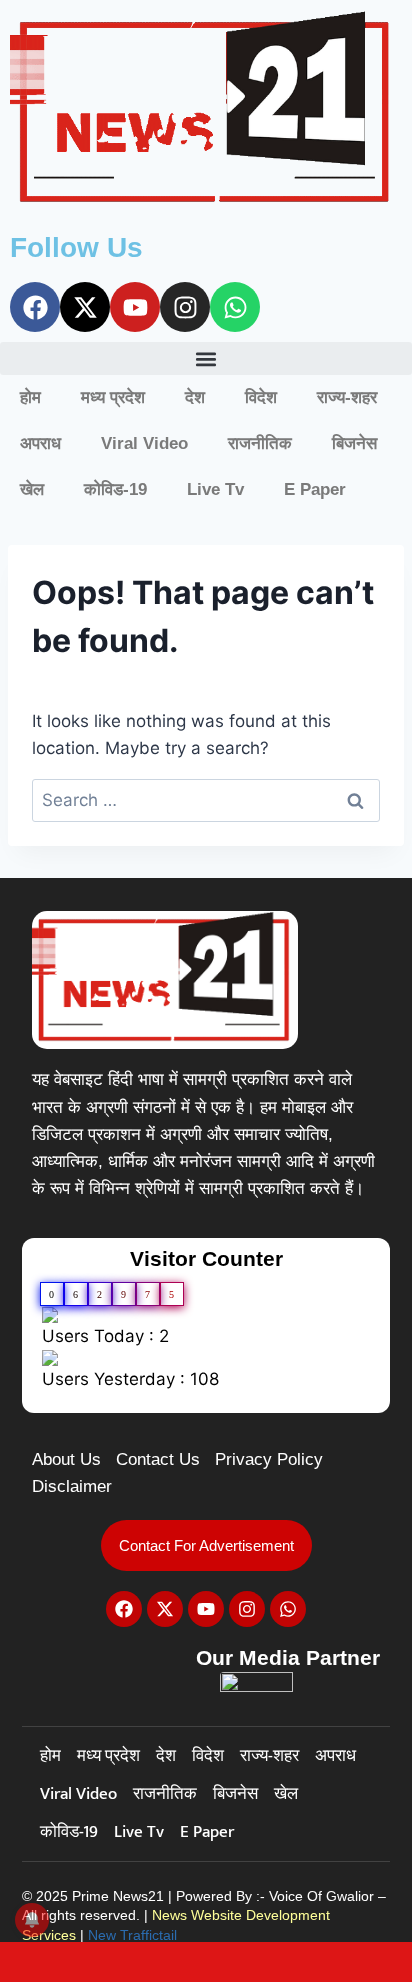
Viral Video (144, 443)
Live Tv (215, 489)
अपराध (40, 443)
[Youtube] (135, 307)
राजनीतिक (260, 443)
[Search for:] (206, 800)
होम (30, 397)
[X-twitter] (85, 307)
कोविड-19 (115, 489)
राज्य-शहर (347, 397)
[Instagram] (185, 307)
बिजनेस (354, 443)
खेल (32, 489)
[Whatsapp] (235, 307)
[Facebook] (35, 307)
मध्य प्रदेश (113, 397)
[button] (206, 358)
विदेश (261, 397)
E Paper (315, 489)
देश (195, 397)
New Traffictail (132, 1935)
